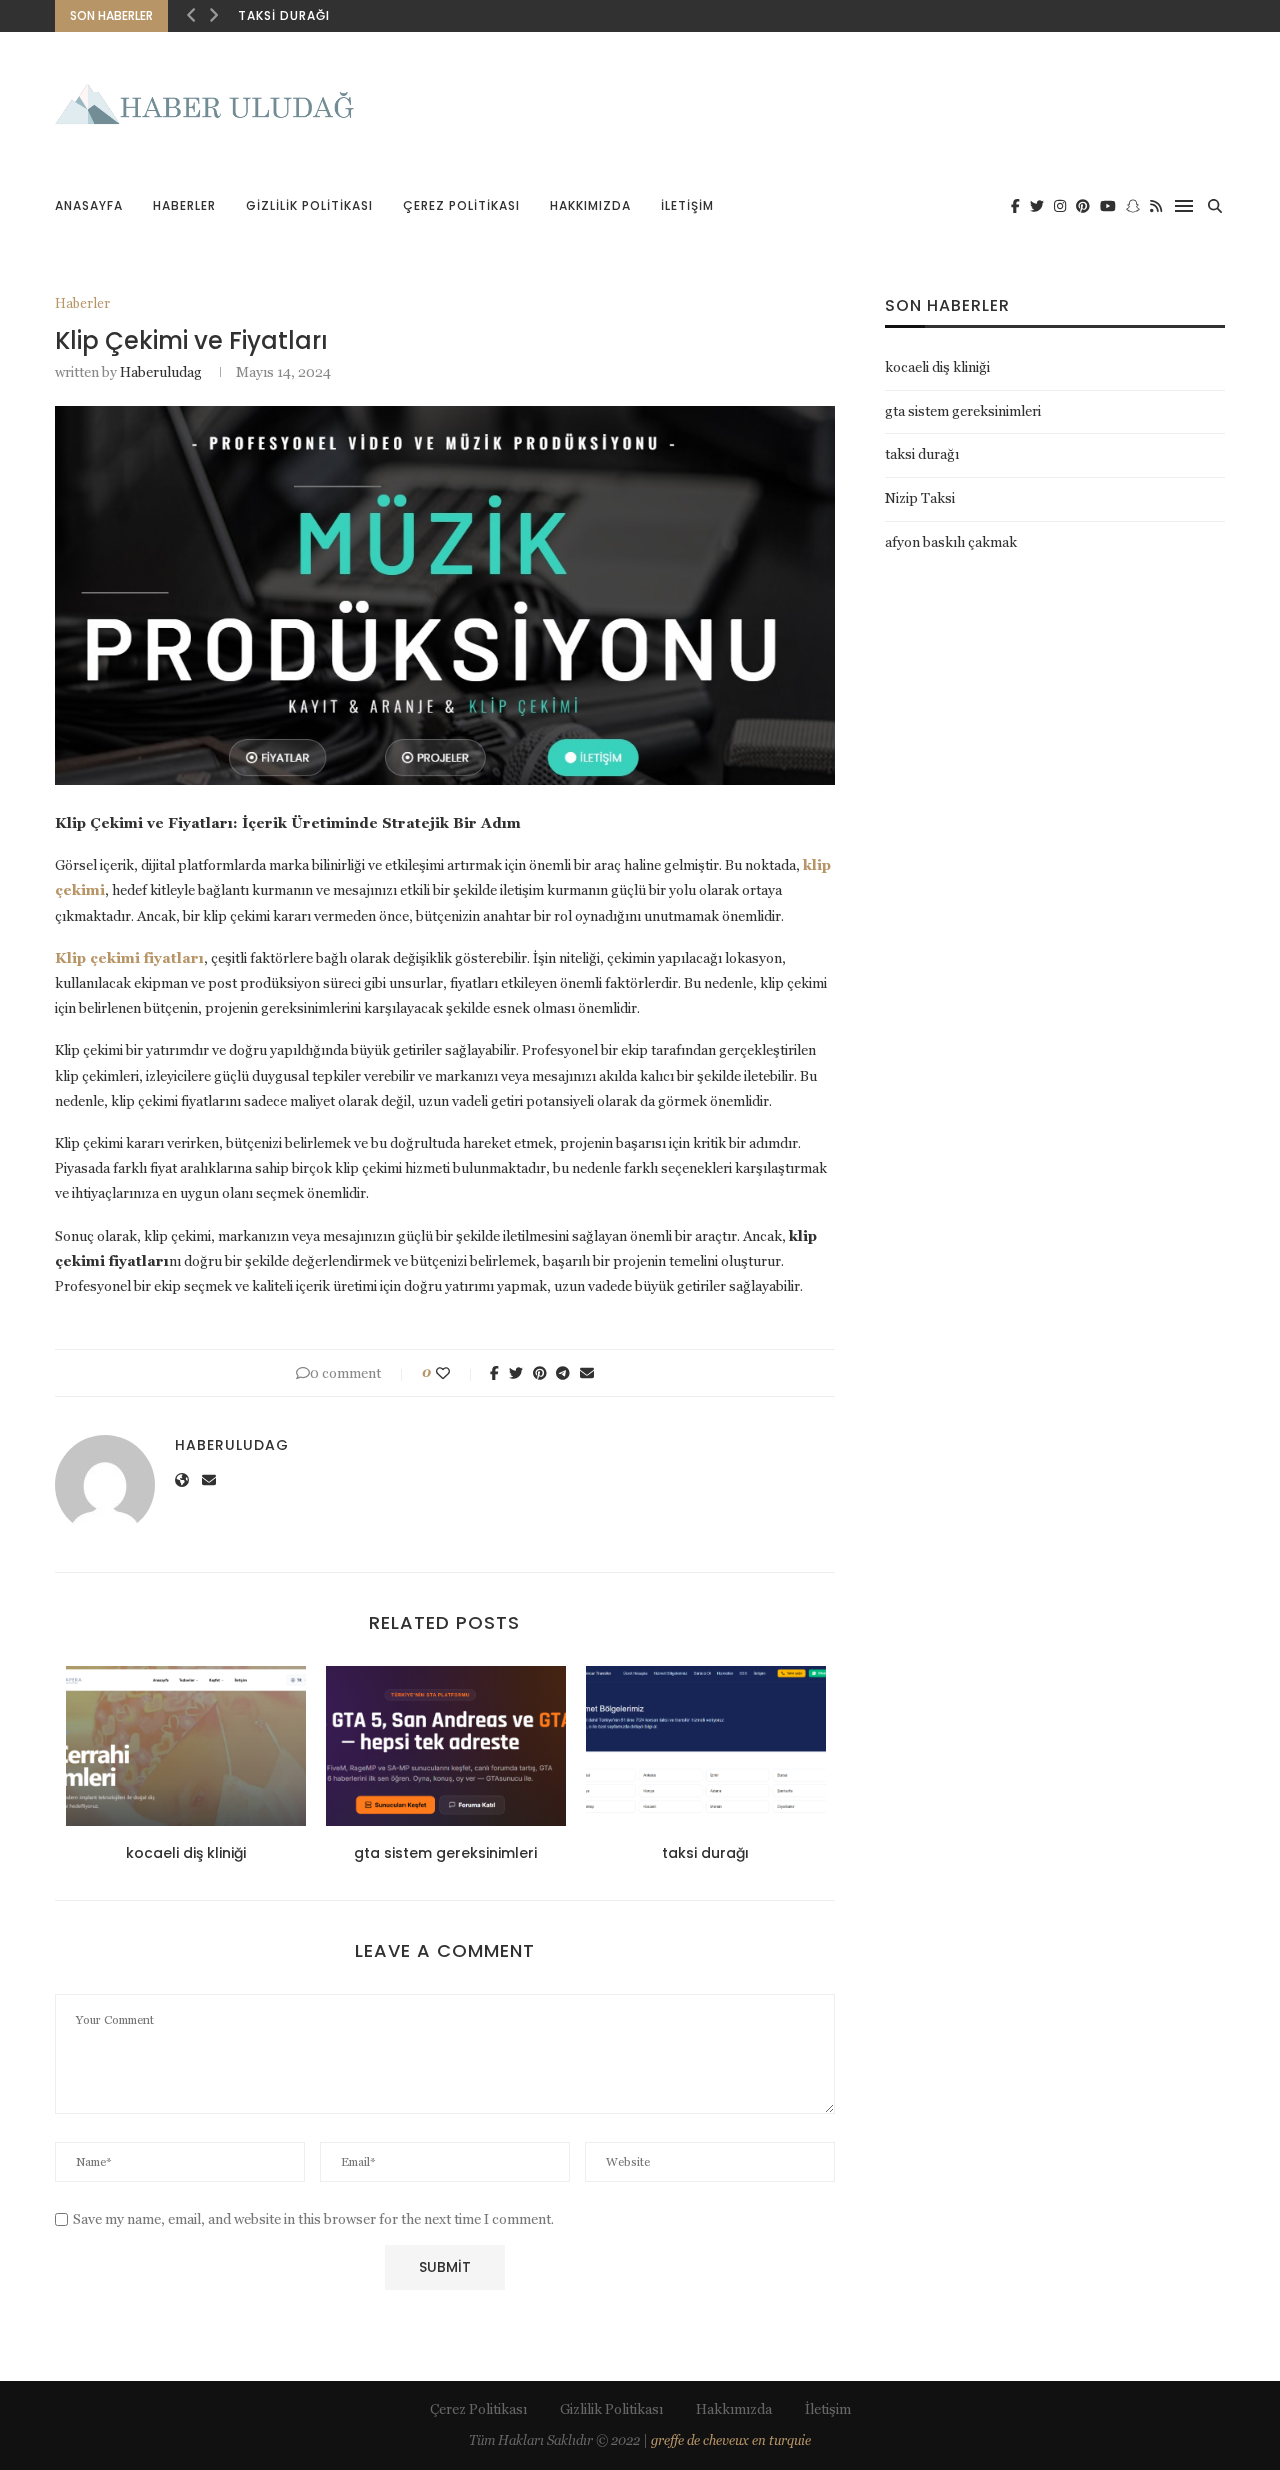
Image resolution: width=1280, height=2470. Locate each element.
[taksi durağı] (706, 1746)
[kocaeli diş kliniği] (186, 1746)
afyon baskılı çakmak (951, 542)
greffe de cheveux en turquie (731, 2440)
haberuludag (161, 372)
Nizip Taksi (920, 498)
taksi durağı (284, 15)
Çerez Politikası (461, 205)
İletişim (687, 205)
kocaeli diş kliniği (186, 1853)
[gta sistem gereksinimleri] (446, 1746)
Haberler (184, 205)
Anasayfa (89, 205)
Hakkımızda (590, 205)
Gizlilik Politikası (309, 205)
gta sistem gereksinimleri (445, 1853)
